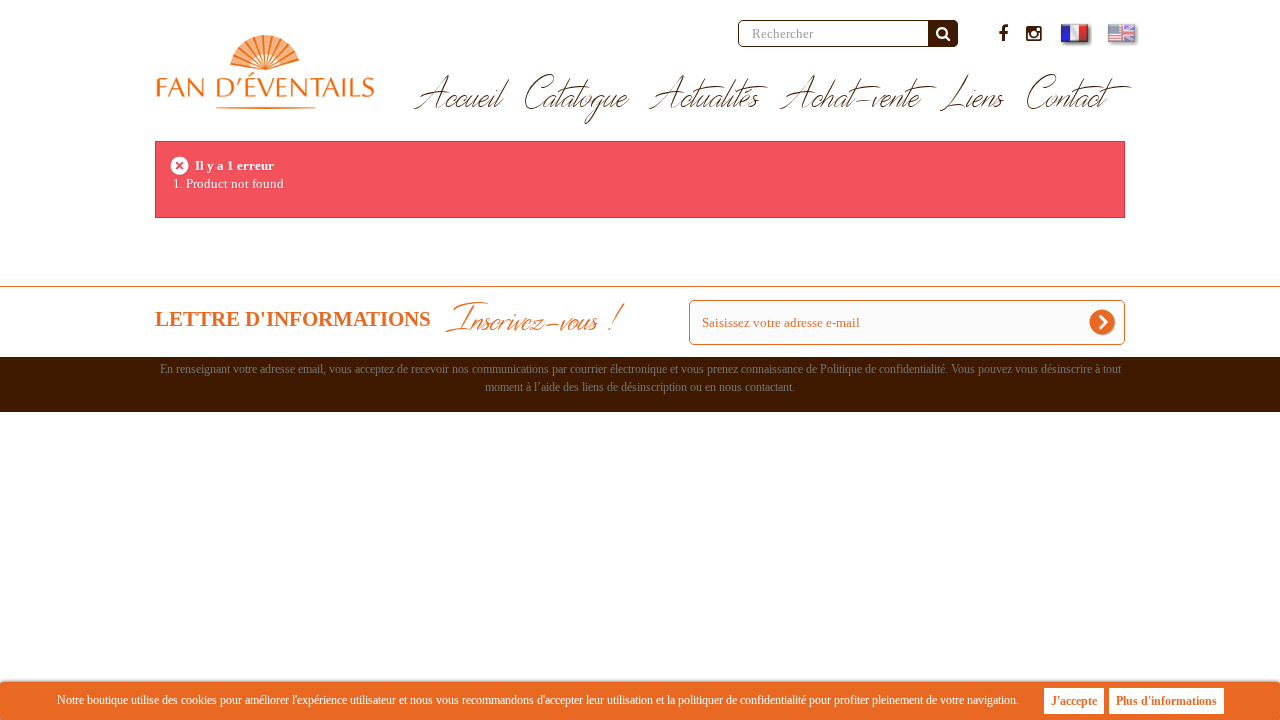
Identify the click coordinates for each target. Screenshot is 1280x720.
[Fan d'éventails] (265, 72)
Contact (1066, 98)
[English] (1120, 33)
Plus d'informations (1166, 701)
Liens (974, 98)
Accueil (459, 98)
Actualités (705, 98)
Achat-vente (851, 98)
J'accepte (1074, 701)
